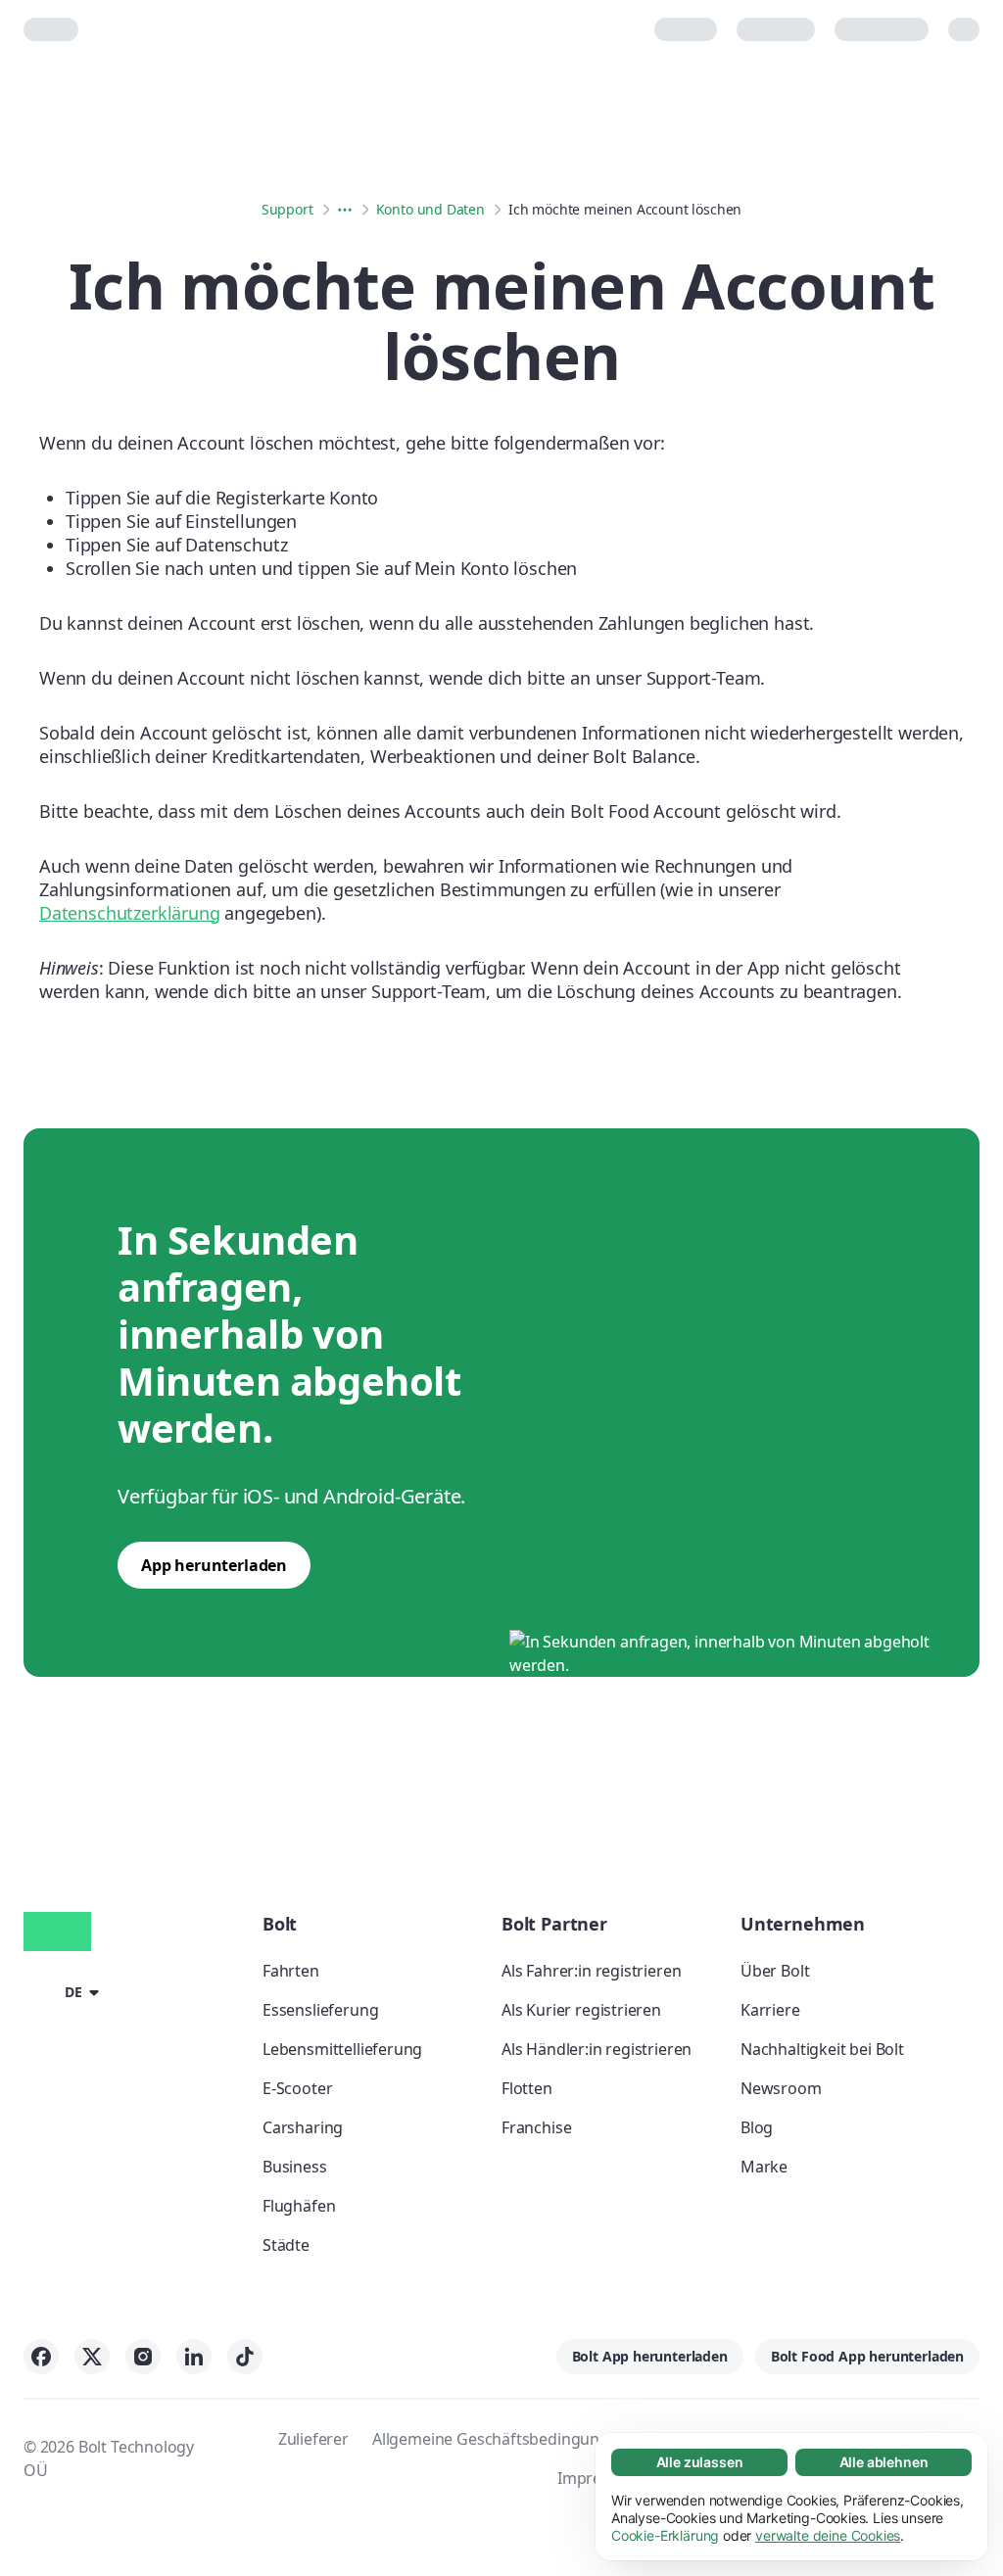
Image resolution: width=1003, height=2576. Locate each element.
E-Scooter (297, 2088)
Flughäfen (299, 2206)
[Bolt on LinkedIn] (194, 2357)
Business (295, 2167)
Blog (757, 2127)
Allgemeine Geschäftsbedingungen (500, 2439)
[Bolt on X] (92, 2357)
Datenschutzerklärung (129, 913)
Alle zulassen (700, 2462)
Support (287, 209)
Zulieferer (313, 2439)
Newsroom (781, 2088)
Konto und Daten (430, 209)
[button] (65, 1991)
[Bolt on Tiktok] (245, 2357)
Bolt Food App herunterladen (867, 2356)
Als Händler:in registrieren (597, 2049)
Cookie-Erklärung (665, 2535)
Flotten (527, 2088)
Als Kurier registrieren (581, 2010)
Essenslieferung (320, 2010)
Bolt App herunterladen (650, 2356)
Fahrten (291, 1971)
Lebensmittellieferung (342, 2049)
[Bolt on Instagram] (143, 2357)
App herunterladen (214, 1565)
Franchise (536, 2127)
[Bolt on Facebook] (41, 2357)
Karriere (770, 2010)
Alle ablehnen (884, 2462)
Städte (286, 2245)
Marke (764, 2167)
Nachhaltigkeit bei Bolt (822, 2049)
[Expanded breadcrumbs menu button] (345, 210)
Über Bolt (775, 1971)
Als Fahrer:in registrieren (591, 1971)
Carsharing (303, 2127)
